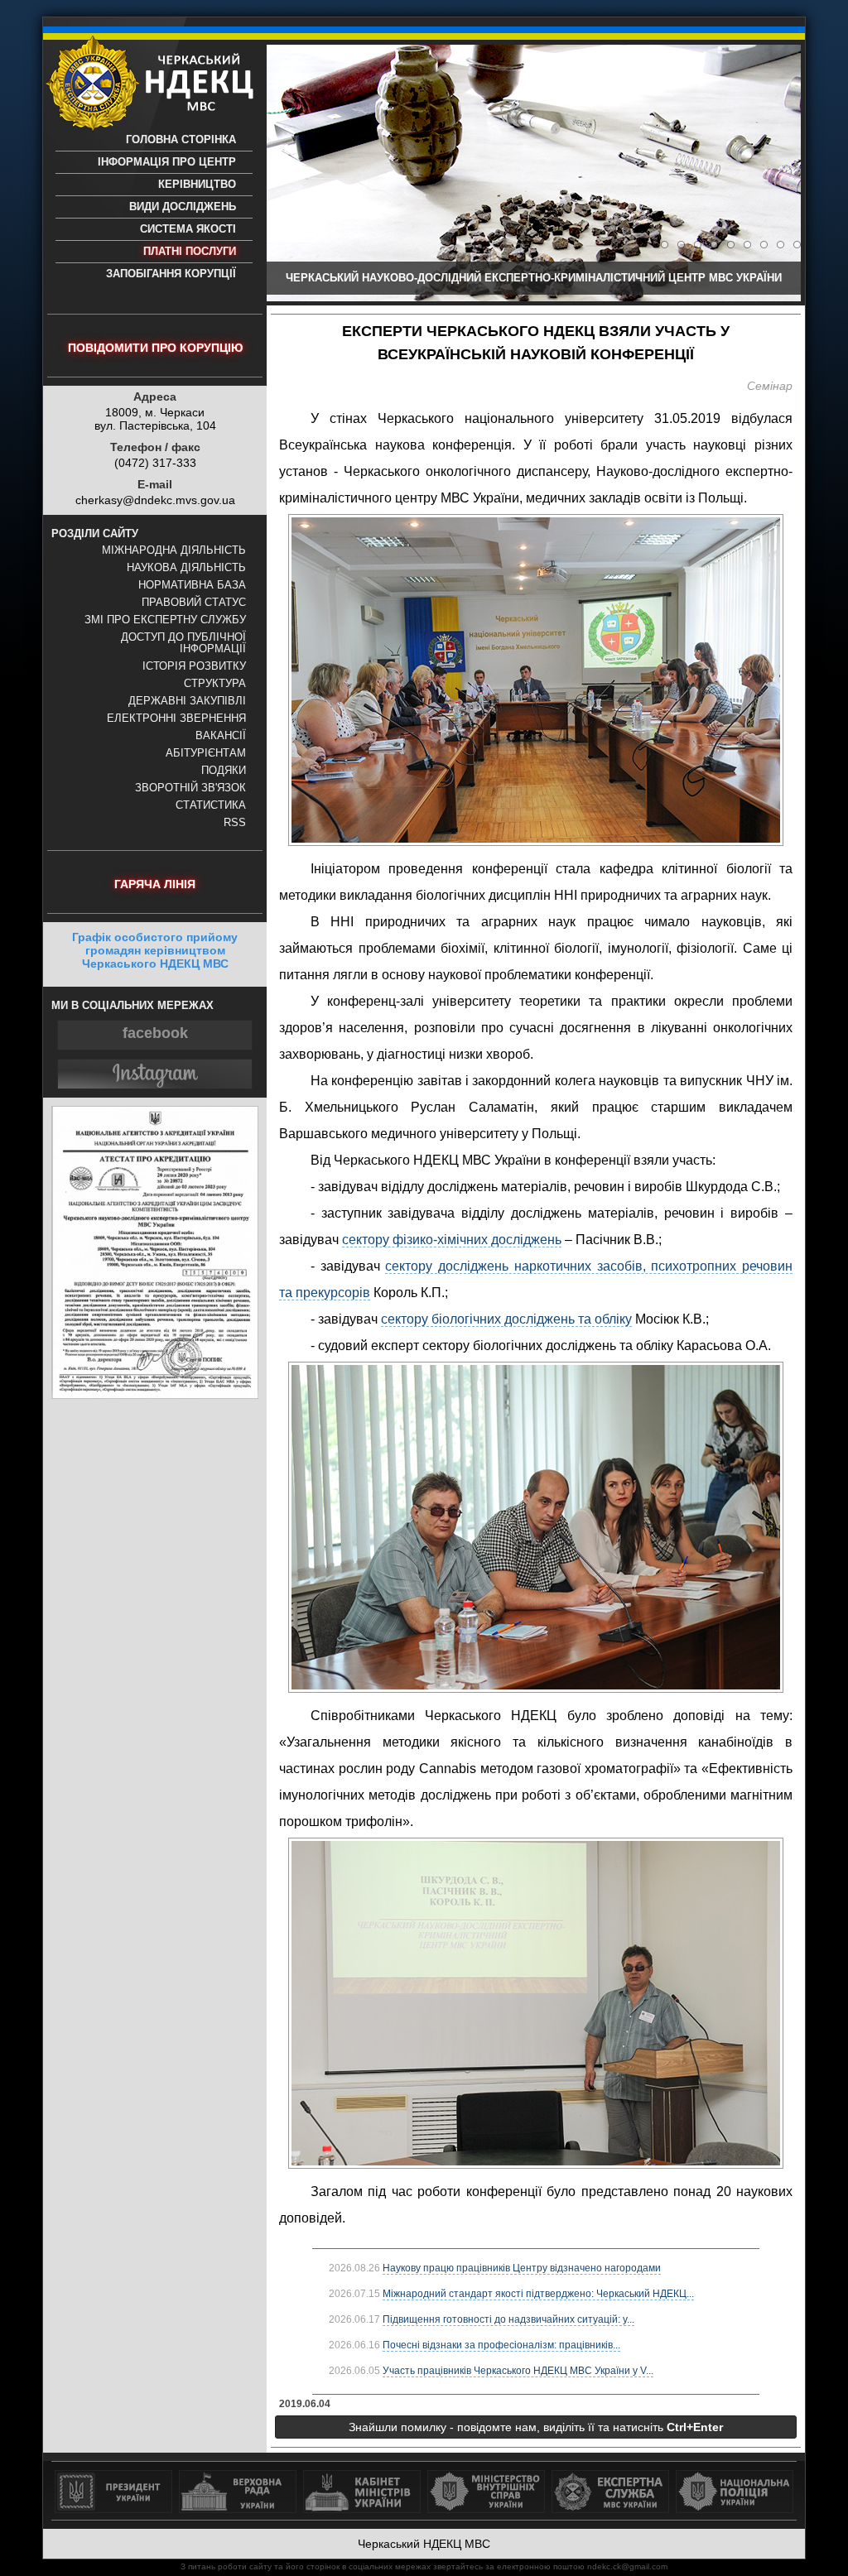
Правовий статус (194, 603)
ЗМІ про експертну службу (165, 620)
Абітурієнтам (206, 753)
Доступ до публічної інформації (183, 643)
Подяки (224, 771)
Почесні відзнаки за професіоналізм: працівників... (501, 2345)
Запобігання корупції (171, 274)
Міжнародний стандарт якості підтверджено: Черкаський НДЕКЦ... (538, 2294)
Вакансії (221, 736)
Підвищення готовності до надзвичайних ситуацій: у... (508, 2319)
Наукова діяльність (186, 568)
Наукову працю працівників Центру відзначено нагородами (522, 2268)
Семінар (770, 386)
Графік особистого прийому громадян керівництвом (155, 950)
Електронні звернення (176, 718)
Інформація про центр (167, 162)
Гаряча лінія (155, 884)
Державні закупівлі (187, 701)
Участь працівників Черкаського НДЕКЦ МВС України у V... (518, 2371)
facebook (155, 1033)
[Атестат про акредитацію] (155, 1395)
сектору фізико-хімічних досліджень (452, 1240)
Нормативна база (192, 585)
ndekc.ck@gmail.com (627, 2566)
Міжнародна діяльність (174, 550)
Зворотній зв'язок (190, 788)
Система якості (188, 229)
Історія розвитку (194, 666)
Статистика (211, 805)
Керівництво (197, 185)
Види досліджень (183, 207)
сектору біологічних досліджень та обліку (506, 1319)
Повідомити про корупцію (155, 348)
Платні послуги (190, 252)
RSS (235, 823)
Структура (215, 684)
